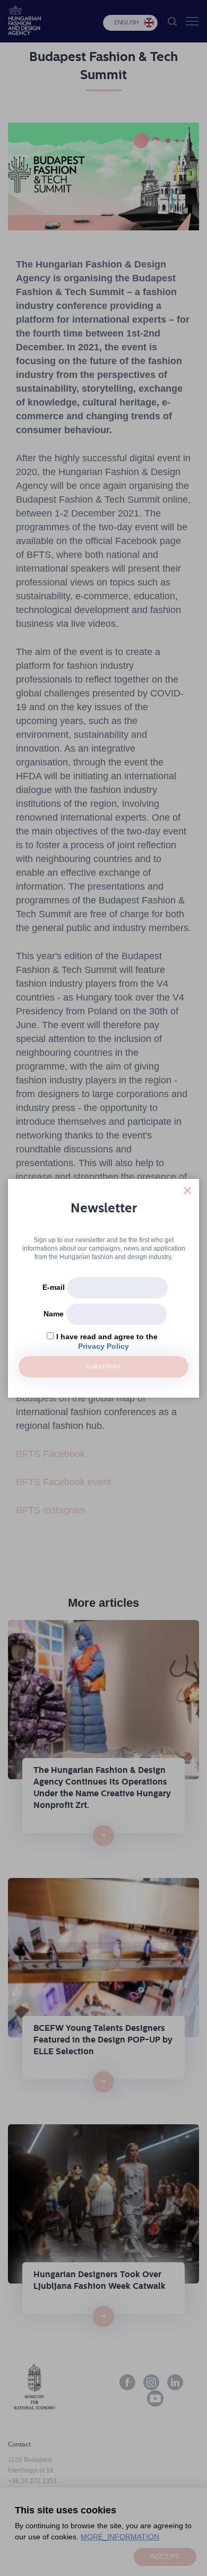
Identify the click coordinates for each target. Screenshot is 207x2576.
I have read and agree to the (107, 1337)
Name (54, 1314)
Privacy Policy (103, 1346)
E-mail (54, 1287)
